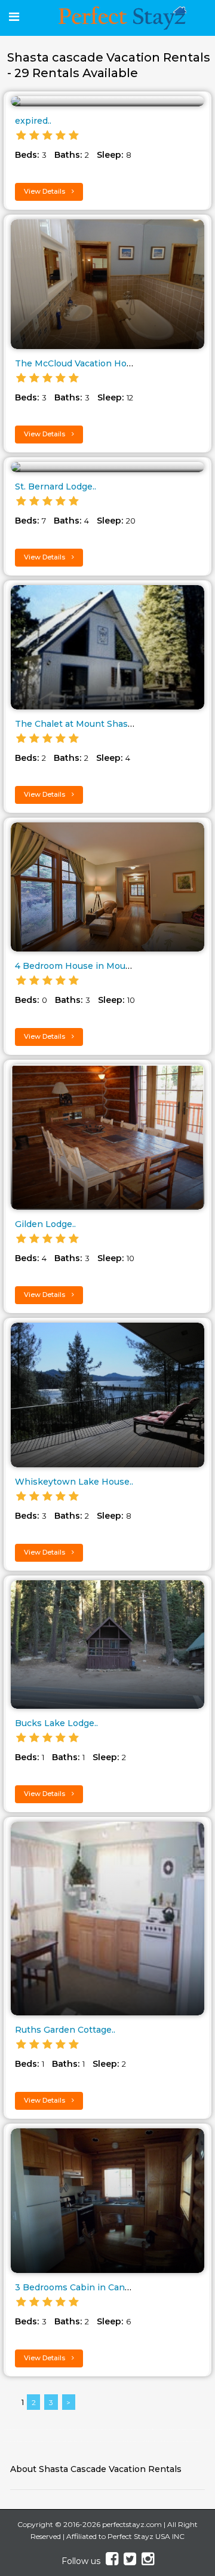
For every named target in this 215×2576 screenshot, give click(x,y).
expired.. (33, 121)
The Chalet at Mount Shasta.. (77, 724)
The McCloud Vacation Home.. (79, 363)
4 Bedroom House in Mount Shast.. (90, 966)
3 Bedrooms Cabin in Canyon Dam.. (91, 2287)
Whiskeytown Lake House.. (74, 1482)
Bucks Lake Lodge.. (56, 1723)
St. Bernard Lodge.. (56, 487)
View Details (45, 191)
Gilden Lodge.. (45, 1224)
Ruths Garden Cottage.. (65, 2030)
